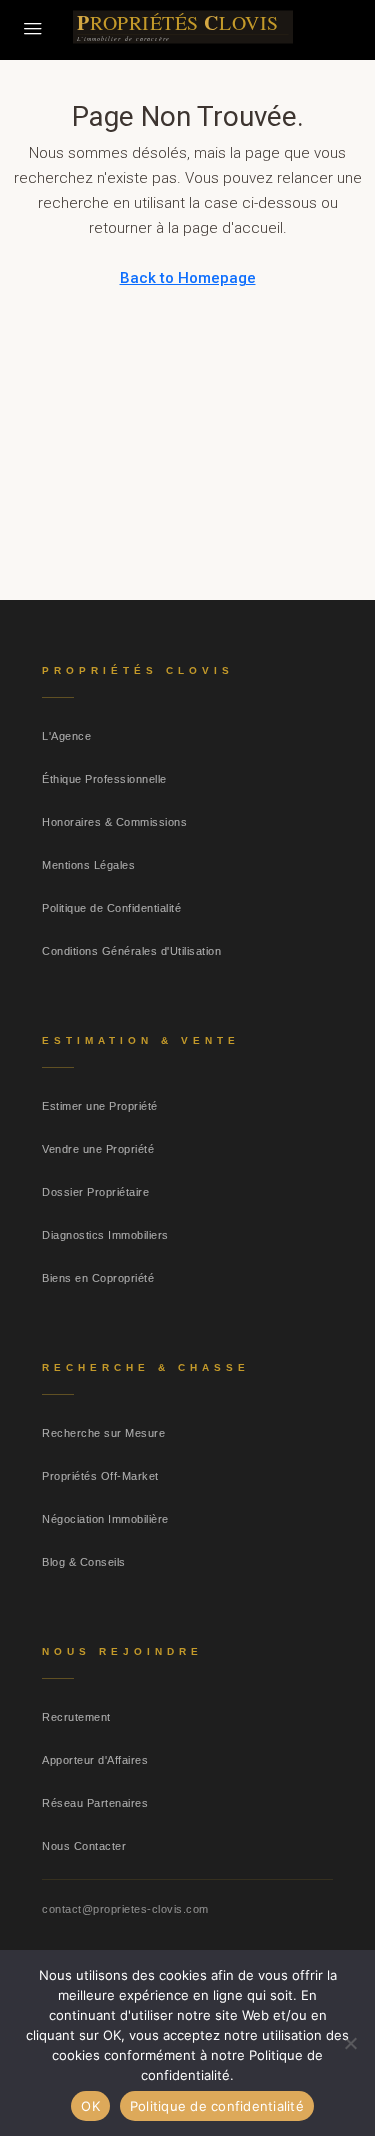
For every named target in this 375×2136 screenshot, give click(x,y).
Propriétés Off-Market (100, 1476)
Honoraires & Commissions (114, 822)
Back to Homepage (188, 278)
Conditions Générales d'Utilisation (131, 951)
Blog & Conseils (84, 1562)
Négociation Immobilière (105, 1519)
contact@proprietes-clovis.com (125, 1909)
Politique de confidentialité (217, 2106)
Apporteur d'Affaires (95, 1760)
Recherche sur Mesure (103, 1433)
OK (90, 2106)
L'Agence (66, 736)
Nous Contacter (84, 1846)
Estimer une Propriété (100, 1106)
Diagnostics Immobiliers (105, 1235)
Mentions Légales (88, 865)
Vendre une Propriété (98, 1149)
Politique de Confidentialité (111, 908)
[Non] (350, 2043)
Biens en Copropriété (98, 1278)
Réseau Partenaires (95, 1803)
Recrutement (76, 1717)
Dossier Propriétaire (95, 1192)
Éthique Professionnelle (104, 779)
